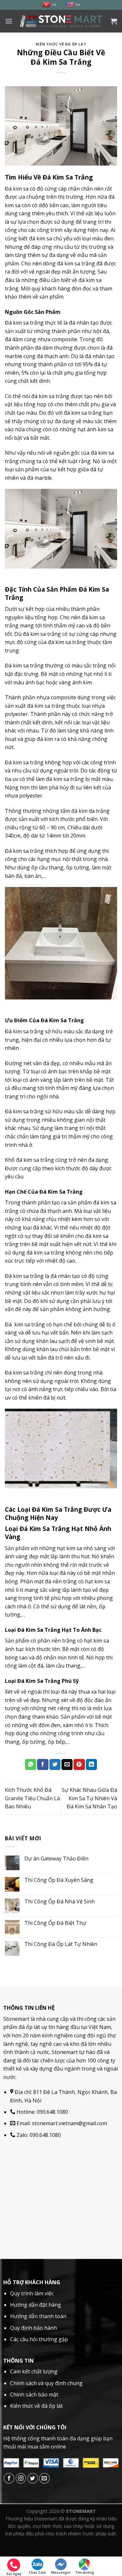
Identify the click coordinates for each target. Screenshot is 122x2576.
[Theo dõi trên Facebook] (9, 2478)
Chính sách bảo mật (34, 2395)
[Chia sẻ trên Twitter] (55, 1764)
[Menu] (9, 21)
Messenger (61, 2572)
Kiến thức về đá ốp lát (61, 44)
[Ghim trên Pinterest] (79, 1764)
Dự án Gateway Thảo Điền (56, 1859)
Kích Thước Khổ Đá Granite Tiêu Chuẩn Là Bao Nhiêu (32, 1798)
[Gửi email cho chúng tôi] (44, 2478)
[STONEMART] (61, 21)
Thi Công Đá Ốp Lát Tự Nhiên (61, 1944)
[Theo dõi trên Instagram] (21, 2478)
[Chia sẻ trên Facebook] (43, 1764)
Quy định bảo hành (34, 2328)
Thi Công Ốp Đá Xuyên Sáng (59, 1880)
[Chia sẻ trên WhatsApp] (31, 1764)
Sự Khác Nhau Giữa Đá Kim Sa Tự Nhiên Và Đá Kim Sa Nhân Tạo (89, 1798)
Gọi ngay (14, 2574)
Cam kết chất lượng (34, 2371)
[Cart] (114, 21)
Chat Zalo (37, 2572)
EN (78, 5)
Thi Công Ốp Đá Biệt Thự (55, 1923)
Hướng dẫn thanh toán (38, 2316)
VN (54, 5)
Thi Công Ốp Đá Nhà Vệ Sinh (60, 1902)
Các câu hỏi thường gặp (39, 2339)
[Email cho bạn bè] (67, 1764)
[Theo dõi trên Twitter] (33, 2478)
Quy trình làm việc (32, 2293)
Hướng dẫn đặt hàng (36, 2305)
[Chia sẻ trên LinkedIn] (91, 1764)
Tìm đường (85, 2572)
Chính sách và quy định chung (46, 2383)
